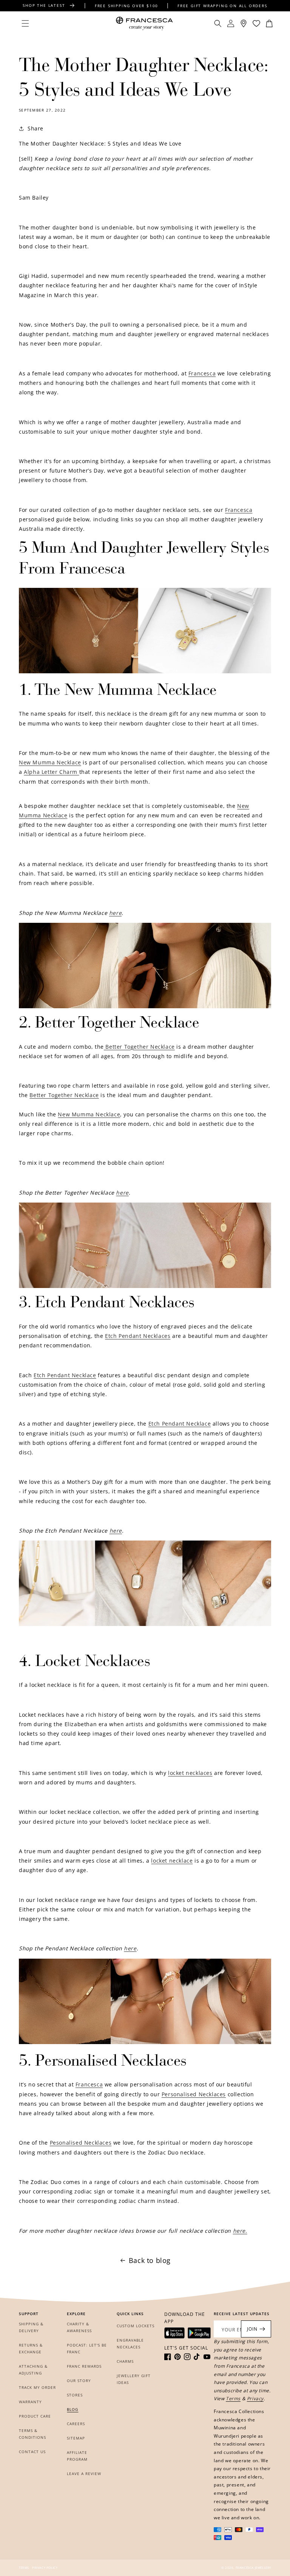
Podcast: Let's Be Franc (87, 2348)
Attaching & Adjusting (33, 2370)
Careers (76, 2424)
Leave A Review (84, 2474)
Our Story (79, 2381)
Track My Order (37, 2387)
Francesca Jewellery (253, 2567)
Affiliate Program (77, 2456)
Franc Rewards (84, 2366)
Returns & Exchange (31, 2348)
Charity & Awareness (79, 2327)
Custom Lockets (136, 2326)
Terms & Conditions (32, 2434)
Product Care (35, 2416)
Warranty (30, 2402)
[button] (25, 23)
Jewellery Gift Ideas (134, 2379)
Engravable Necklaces (130, 2344)
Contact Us (32, 2452)
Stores (75, 2395)
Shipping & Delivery (31, 2327)
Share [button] (35, 128)
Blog (72, 2409)
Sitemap (76, 2438)
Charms (125, 2361)
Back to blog (150, 2260)
